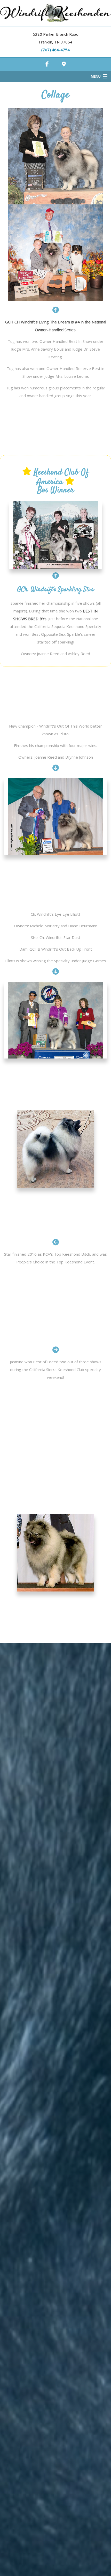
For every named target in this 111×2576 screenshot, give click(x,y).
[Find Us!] (64, 64)
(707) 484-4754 (55, 50)
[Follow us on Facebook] (47, 64)
